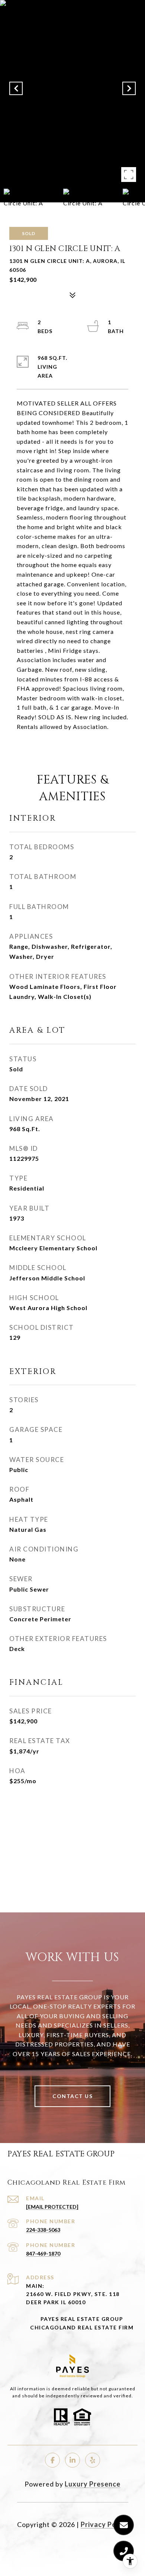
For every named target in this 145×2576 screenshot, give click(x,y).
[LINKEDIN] (72, 2460)
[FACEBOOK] (52, 2460)
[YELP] (93, 2460)
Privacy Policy (104, 2524)
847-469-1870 (43, 2253)
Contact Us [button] (72, 2096)
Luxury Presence (93, 2484)
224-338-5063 (43, 2230)
